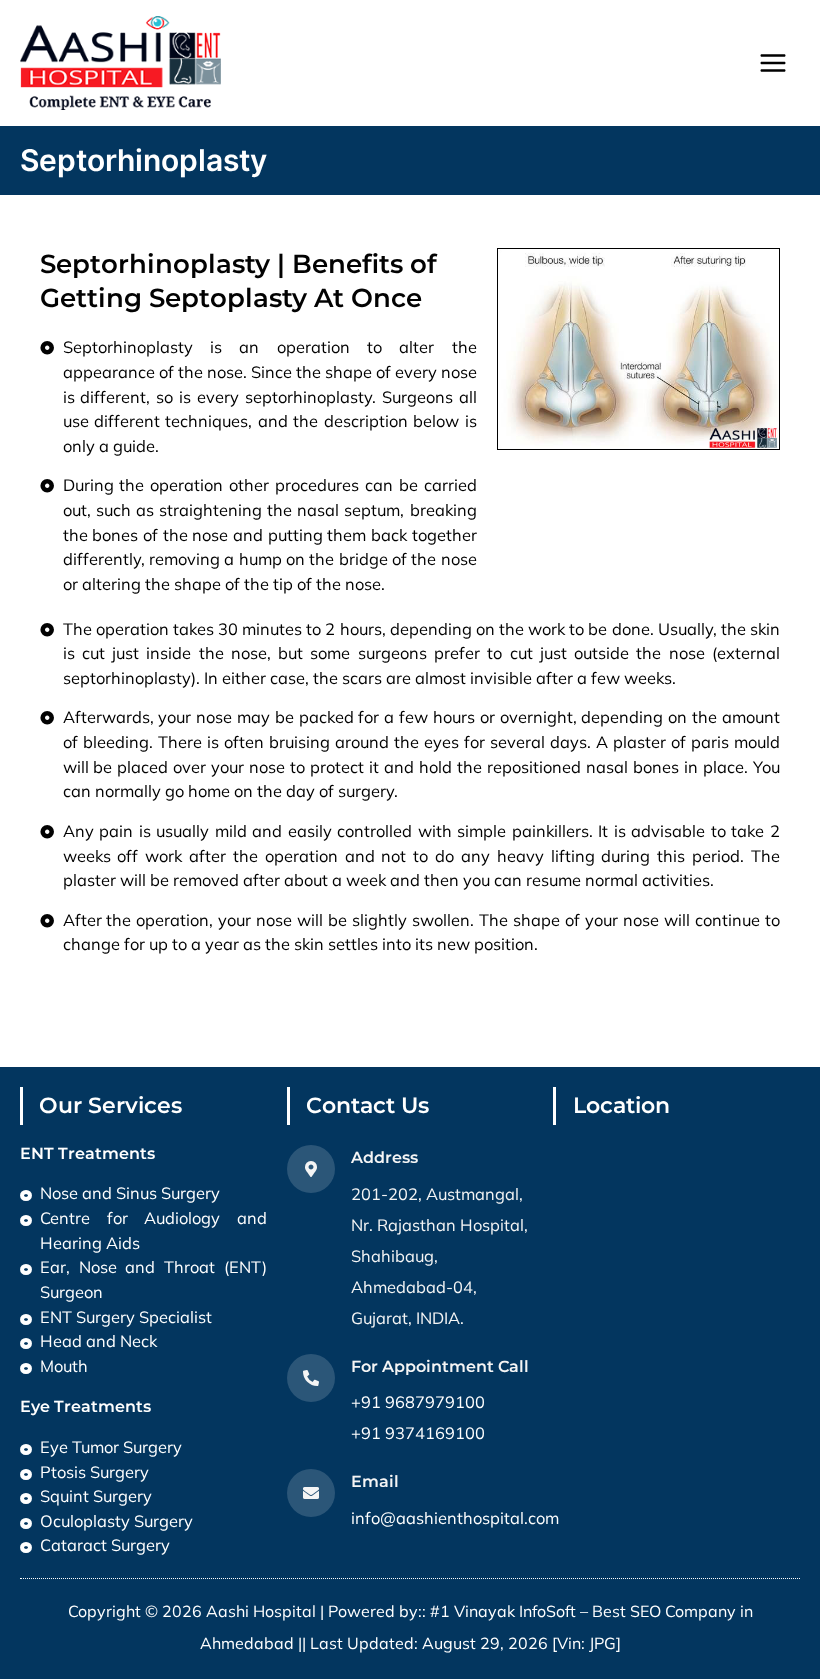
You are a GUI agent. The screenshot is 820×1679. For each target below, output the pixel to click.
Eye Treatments (85, 1406)
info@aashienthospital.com (455, 1518)
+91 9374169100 (418, 1433)
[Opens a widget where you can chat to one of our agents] (683, 1547)
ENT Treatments (87, 1153)
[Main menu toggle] (772, 63)
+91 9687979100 (418, 1402)
